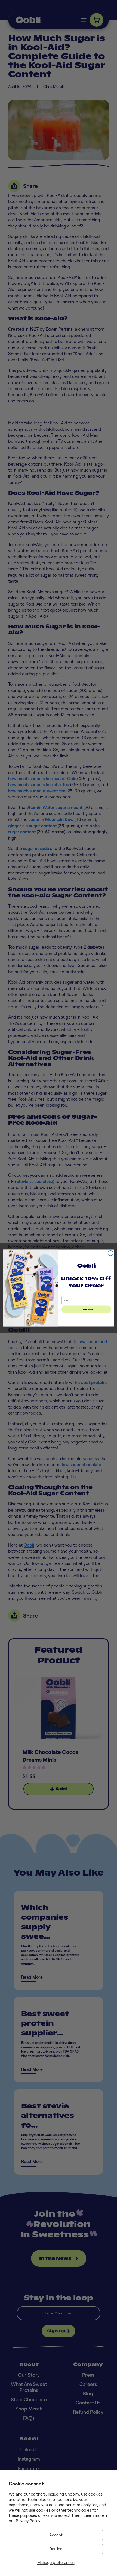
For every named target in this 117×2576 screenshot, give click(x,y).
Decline (56, 2549)
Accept (56, 2535)
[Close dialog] (110, 1253)
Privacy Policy (28, 2521)
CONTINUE (86, 1309)
